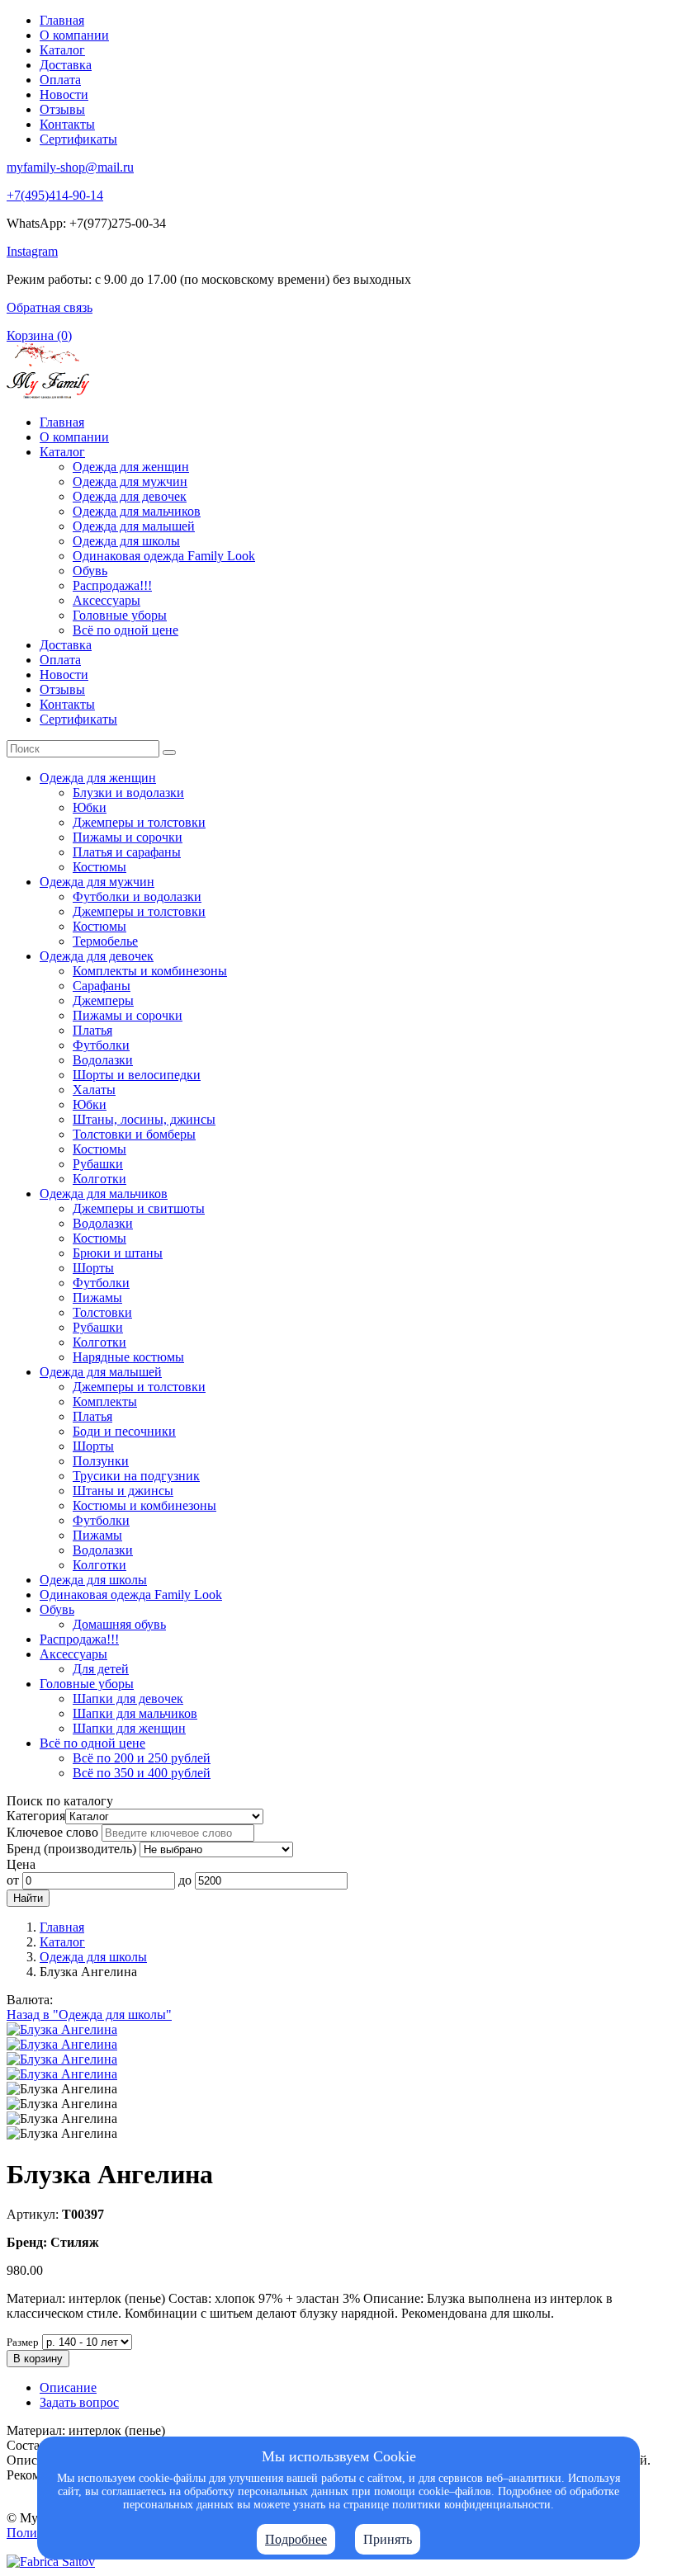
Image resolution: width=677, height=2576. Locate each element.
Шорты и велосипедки (137, 1075)
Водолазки (103, 1060)
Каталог (62, 50)
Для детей (101, 1669)
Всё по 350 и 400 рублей (142, 1773)
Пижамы (97, 1297)
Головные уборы (120, 615)
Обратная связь (50, 307)
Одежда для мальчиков (137, 511)
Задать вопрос (79, 2402)
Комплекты (105, 1401)
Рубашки (98, 1164)
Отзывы (62, 109)
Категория (36, 1816)
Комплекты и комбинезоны (150, 971)
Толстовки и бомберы (134, 1134)
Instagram (32, 251)
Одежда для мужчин (130, 481)
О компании (74, 35)
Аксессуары (107, 600)
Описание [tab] (68, 2387)
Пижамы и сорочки (128, 837)
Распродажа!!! (112, 585)
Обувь (90, 571)
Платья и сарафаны (127, 852)
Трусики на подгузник (136, 1476)
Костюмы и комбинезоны (144, 1505)
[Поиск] (169, 753)
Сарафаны (102, 986)
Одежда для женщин (131, 467)
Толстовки (102, 1312)
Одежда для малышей (134, 526)
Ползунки (101, 1461)
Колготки (99, 1179)
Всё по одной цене (125, 630)
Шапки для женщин (129, 1728)
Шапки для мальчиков (135, 1713)
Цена (21, 1864)
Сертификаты (78, 139)
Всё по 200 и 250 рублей (142, 1758)
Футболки (101, 1045)
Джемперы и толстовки (139, 822)
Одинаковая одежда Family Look (164, 556)
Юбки (90, 807)
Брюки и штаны (118, 1253)
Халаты (94, 1090)
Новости (64, 94)
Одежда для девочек (130, 496)
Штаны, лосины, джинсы (144, 1119)
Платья (92, 1030)
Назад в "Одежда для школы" (89, 2015)
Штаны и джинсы (123, 1491)
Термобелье (105, 941)
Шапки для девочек (128, 1698)
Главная (62, 20)
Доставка (66, 65)
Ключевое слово (52, 1832)
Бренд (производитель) (71, 1849)
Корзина (39, 335)
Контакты (67, 124)
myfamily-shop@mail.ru (70, 167)
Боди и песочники (124, 1431)
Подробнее (296, 2539)
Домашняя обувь (119, 1624)
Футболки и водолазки (137, 896)
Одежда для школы (126, 541)
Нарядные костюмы (128, 1357)
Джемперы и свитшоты (139, 1208)
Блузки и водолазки (128, 793)
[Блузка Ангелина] (62, 2029)
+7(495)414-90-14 (55, 195)
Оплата (60, 80)
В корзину (38, 2359)
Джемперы (103, 1000)
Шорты (93, 1268)
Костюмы (99, 867)
